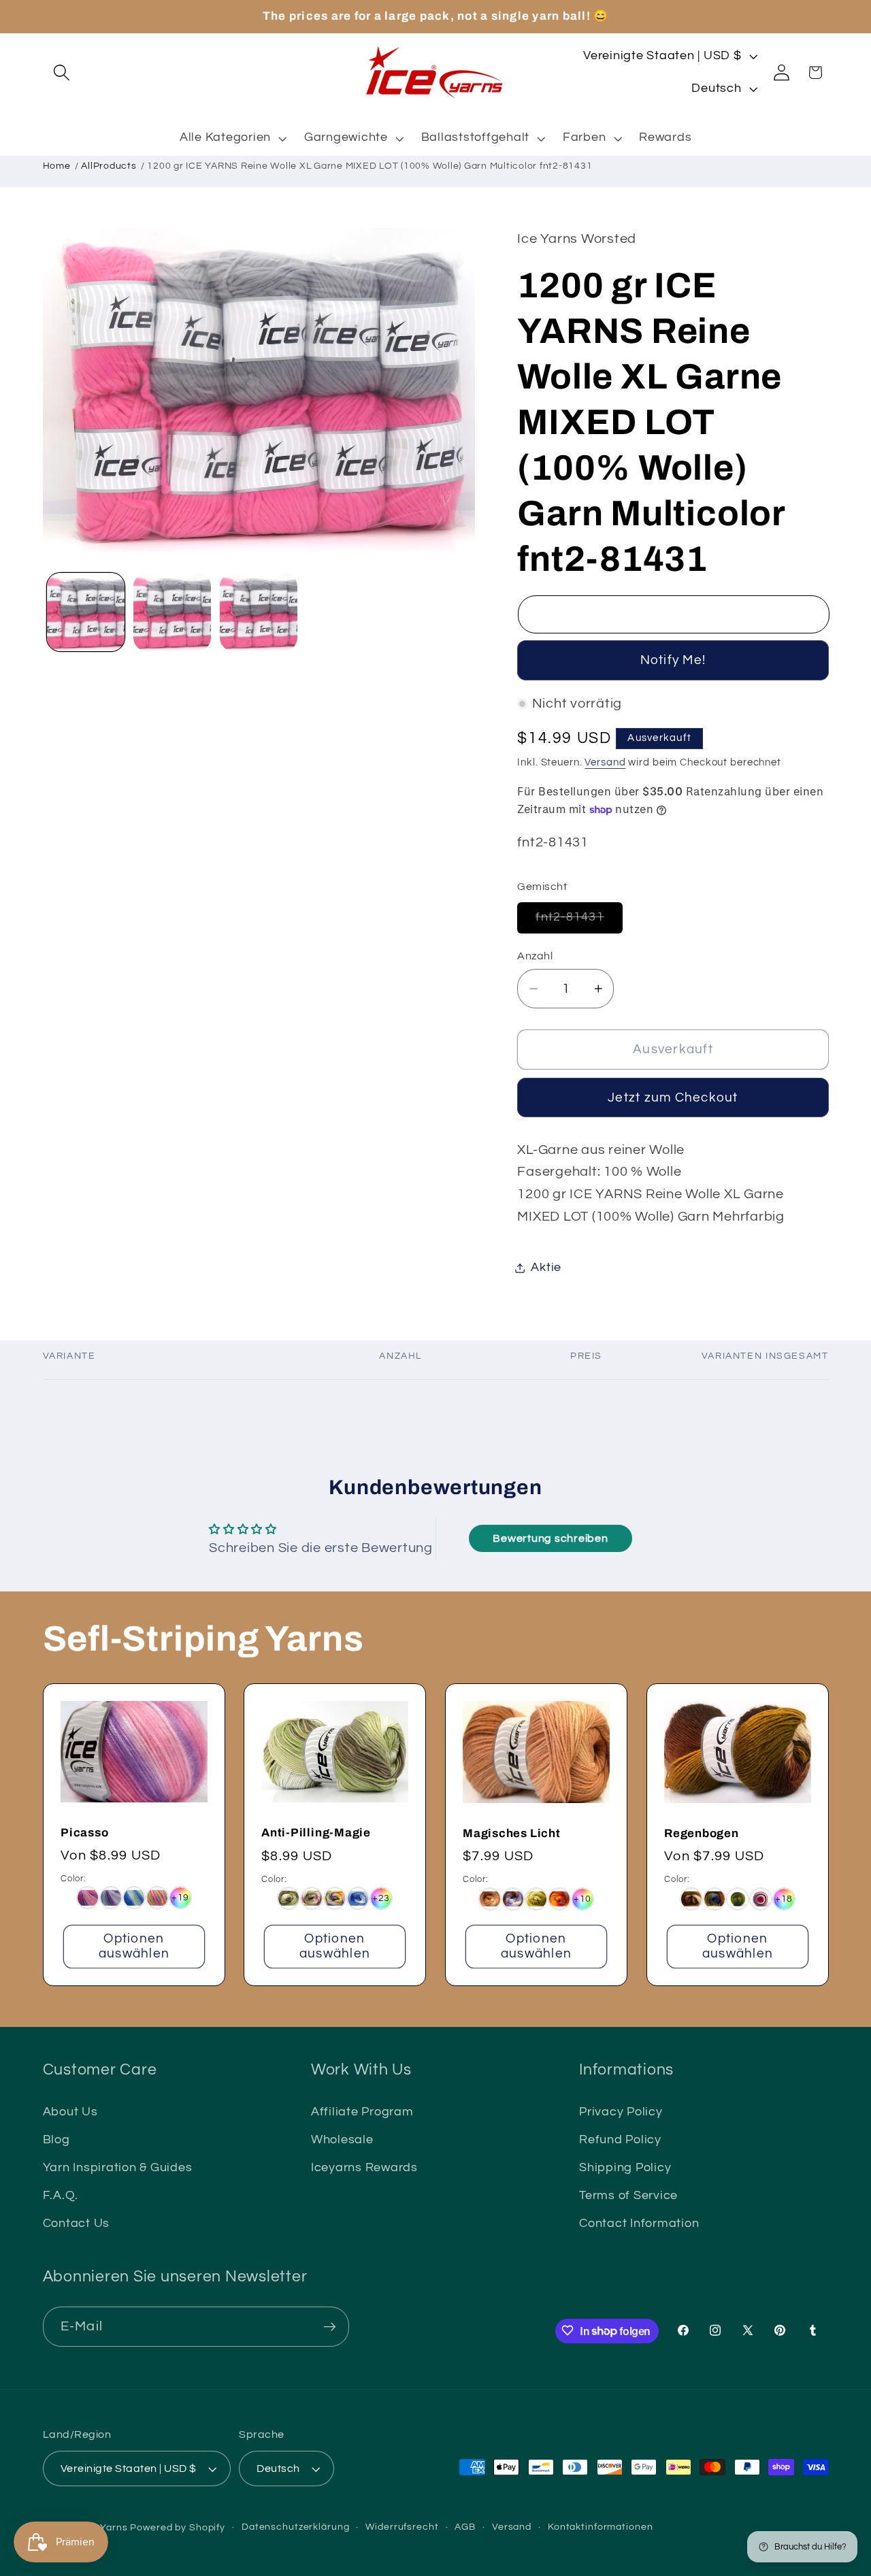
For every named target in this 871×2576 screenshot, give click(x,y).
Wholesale (342, 2140)
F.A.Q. (61, 2196)
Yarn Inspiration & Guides (118, 2168)
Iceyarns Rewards (364, 2168)
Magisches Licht (512, 1833)
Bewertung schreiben (550, 1538)
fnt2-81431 (579, 922)
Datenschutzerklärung (296, 2527)
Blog (56, 2140)
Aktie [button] (546, 1268)
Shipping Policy (625, 2168)
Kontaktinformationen (601, 2527)
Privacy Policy (621, 2111)
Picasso (84, 1832)
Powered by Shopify (178, 2528)
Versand (605, 762)
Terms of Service (628, 2196)
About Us (70, 2111)
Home (57, 166)
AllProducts (109, 166)
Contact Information (639, 2224)
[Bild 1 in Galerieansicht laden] (86, 612)
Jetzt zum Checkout (673, 1098)
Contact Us (77, 2224)
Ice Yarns (105, 2528)
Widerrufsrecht (402, 2527)
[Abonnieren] (330, 2326)
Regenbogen (702, 1833)
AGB (465, 2527)
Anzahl (535, 956)
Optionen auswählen (133, 1946)
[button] (62, 72)
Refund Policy (620, 2140)
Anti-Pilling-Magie (316, 1833)
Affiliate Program (362, 2111)
